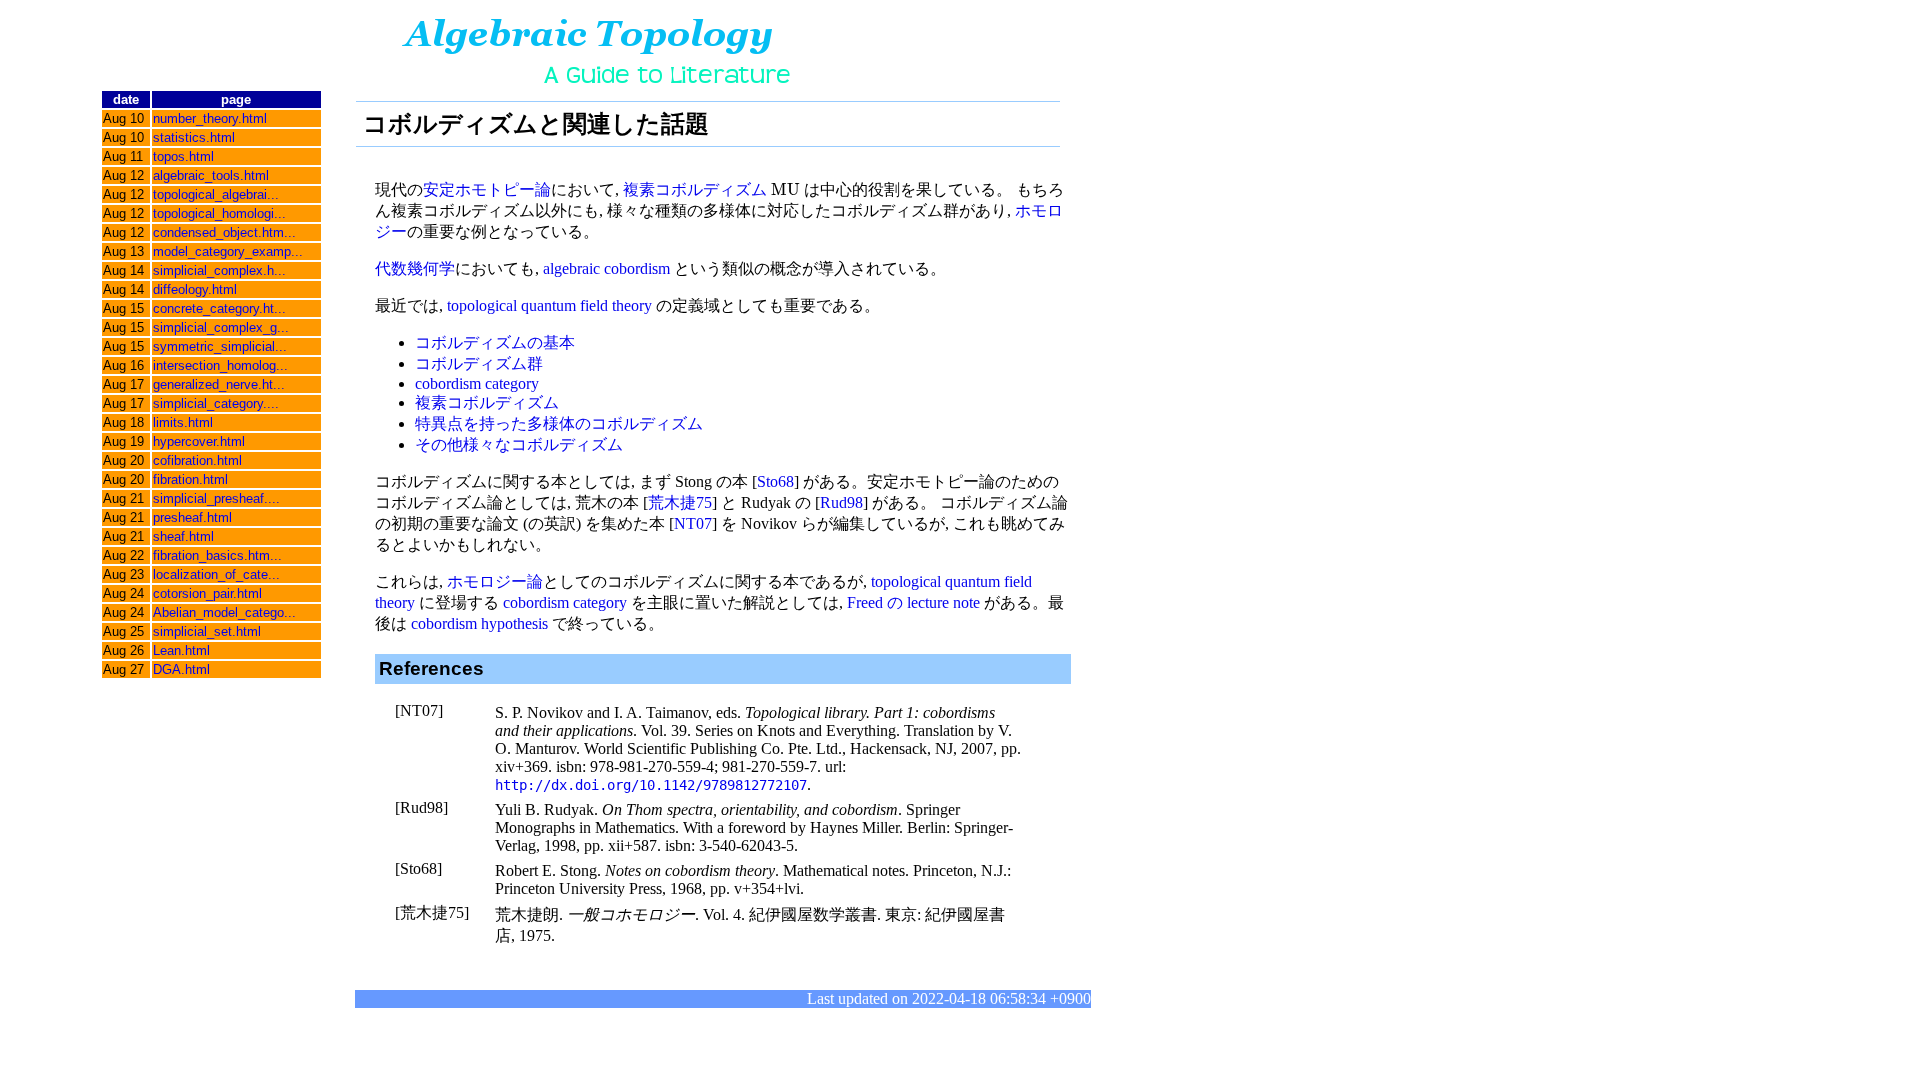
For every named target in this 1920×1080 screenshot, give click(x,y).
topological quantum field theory (549, 305)
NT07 (693, 523)
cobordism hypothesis (479, 623)
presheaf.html (192, 517)
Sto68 (775, 481)
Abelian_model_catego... (224, 612)
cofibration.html (197, 460)
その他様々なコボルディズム (519, 444)
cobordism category (477, 383)
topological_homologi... (219, 213)
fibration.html (190, 479)
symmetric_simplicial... (220, 346)
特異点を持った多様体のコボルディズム (559, 423)
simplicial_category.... (216, 403)
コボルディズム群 (479, 363)
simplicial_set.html (207, 631)
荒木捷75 (680, 502)
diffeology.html (195, 289)
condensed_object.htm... (224, 232)
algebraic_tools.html (211, 175)
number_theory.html (210, 118)
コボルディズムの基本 (495, 342)
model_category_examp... (228, 251)
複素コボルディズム (695, 189)
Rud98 (841, 502)
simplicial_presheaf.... (216, 498)
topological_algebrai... (216, 194)
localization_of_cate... (216, 574)
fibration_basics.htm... (217, 555)
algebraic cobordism (606, 268)
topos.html (183, 156)
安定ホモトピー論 (487, 189)
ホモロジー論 (495, 581)
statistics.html (194, 137)
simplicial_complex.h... (219, 270)
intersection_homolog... (220, 365)
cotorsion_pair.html (207, 593)
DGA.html (181, 669)
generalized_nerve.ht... (219, 384)
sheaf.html (183, 536)
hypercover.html (199, 441)
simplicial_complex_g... (221, 327)
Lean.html (181, 650)
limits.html (183, 422)
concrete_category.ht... (219, 308)
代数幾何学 (415, 268)
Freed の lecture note (913, 602)
